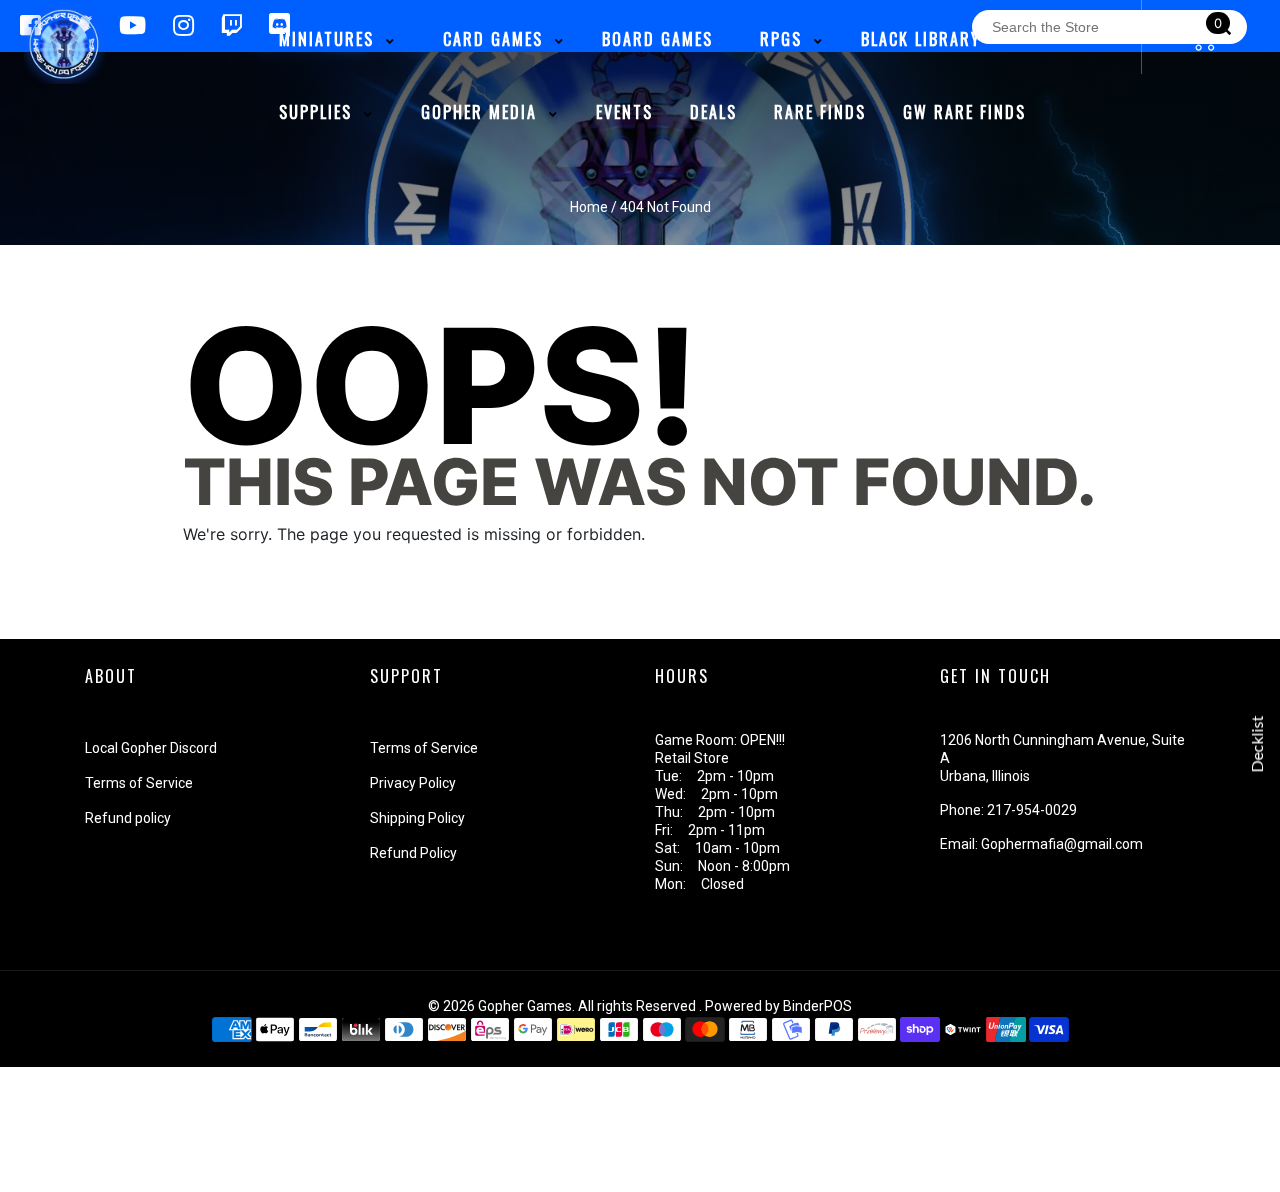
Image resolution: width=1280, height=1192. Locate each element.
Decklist (1258, 744)
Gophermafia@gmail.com (1062, 844)
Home (589, 207)
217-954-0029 (1032, 810)
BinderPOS (817, 1006)
